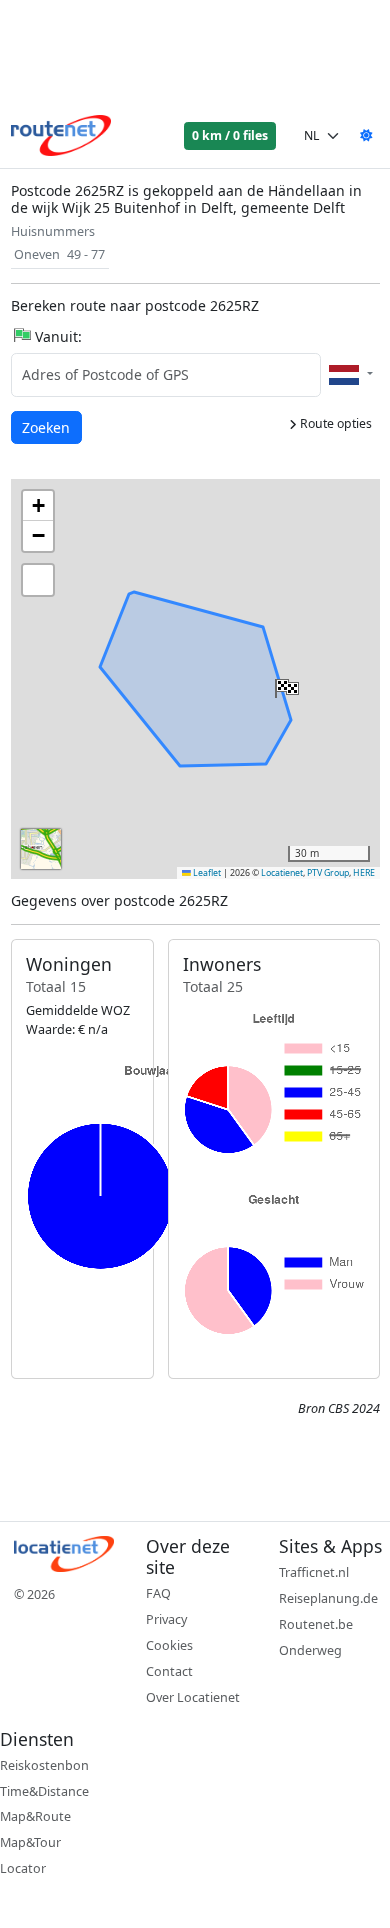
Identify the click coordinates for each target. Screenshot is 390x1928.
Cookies (169, 1645)
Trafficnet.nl (314, 1572)
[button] (285, 684)
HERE (364, 873)
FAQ (158, 1593)
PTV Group (328, 873)
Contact (169, 1671)
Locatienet (282, 873)
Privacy (166, 1619)
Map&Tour (30, 1842)
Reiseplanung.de (328, 1598)
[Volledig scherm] (38, 580)
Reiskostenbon (44, 1765)
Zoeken (47, 427)
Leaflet (206, 873)
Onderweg (310, 1650)
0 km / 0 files (230, 135)
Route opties (334, 423)
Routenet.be (316, 1624)
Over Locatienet (193, 1697)
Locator (23, 1868)
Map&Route (35, 1816)
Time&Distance (44, 1791)
